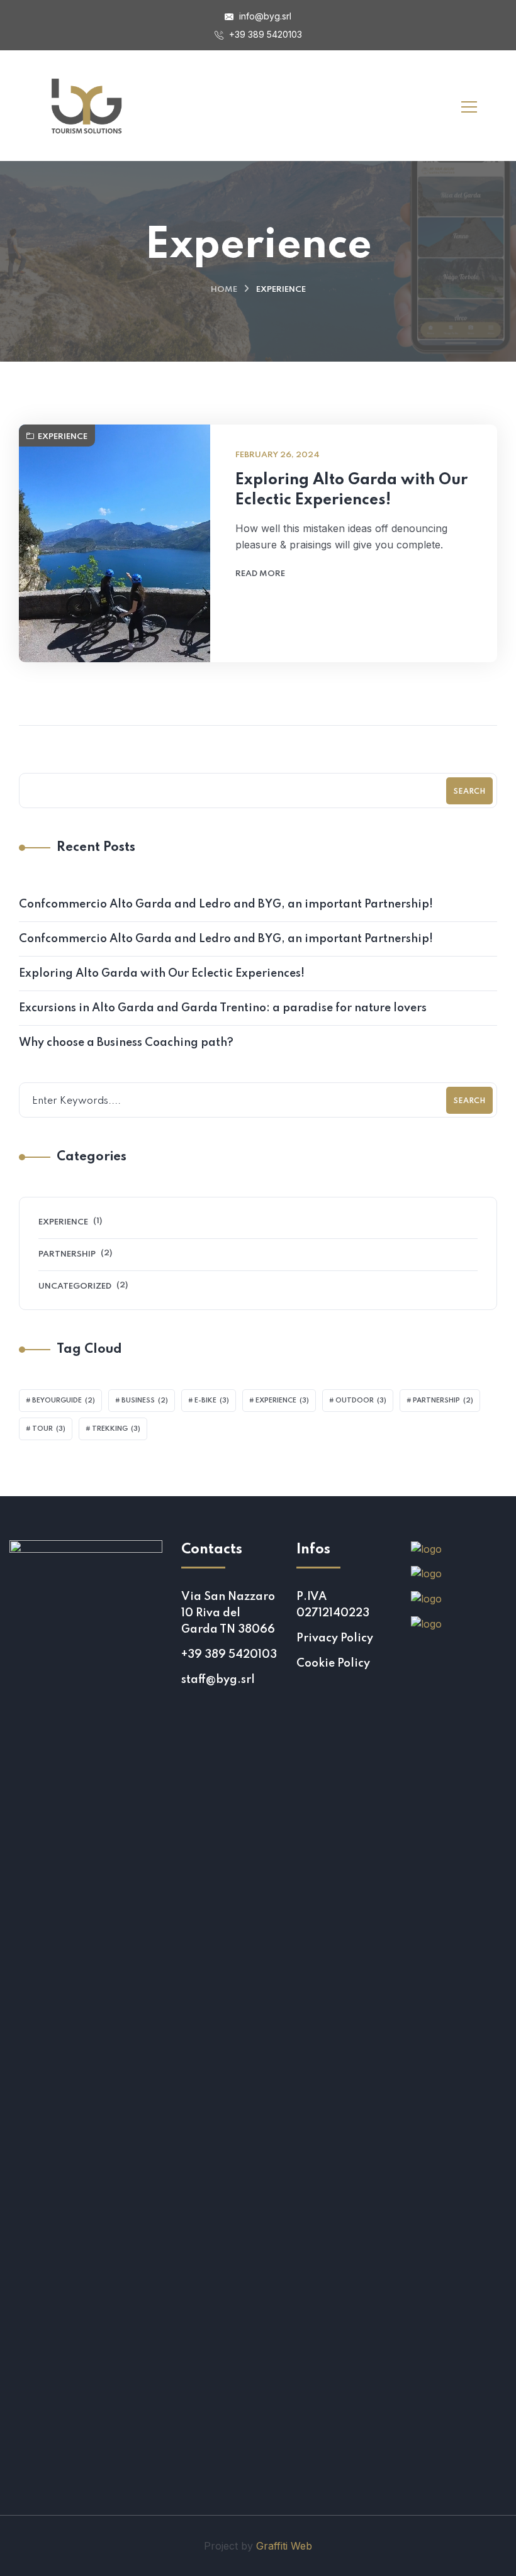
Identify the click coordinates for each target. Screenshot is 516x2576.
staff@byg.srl (218, 1680)
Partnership (67, 1254)
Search (469, 792)
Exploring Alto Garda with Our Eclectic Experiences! (351, 490)
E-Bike (212, 1401)
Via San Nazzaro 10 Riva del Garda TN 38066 (228, 1613)
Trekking (116, 1429)
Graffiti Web (284, 2546)
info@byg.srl (264, 16)
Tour (49, 1429)
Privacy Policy (335, 1638)
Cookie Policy (333, 1663)
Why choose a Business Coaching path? (126, 1043)
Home (224, 290)
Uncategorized (75, 1286)
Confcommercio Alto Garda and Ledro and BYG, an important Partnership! (226, 904)
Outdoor (361, 1401)
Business (145, 1401)
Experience (63, 437)
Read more (260, 574)
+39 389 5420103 (264, 34)
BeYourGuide (64, 1401)
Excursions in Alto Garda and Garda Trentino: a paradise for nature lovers (223, 1008)
